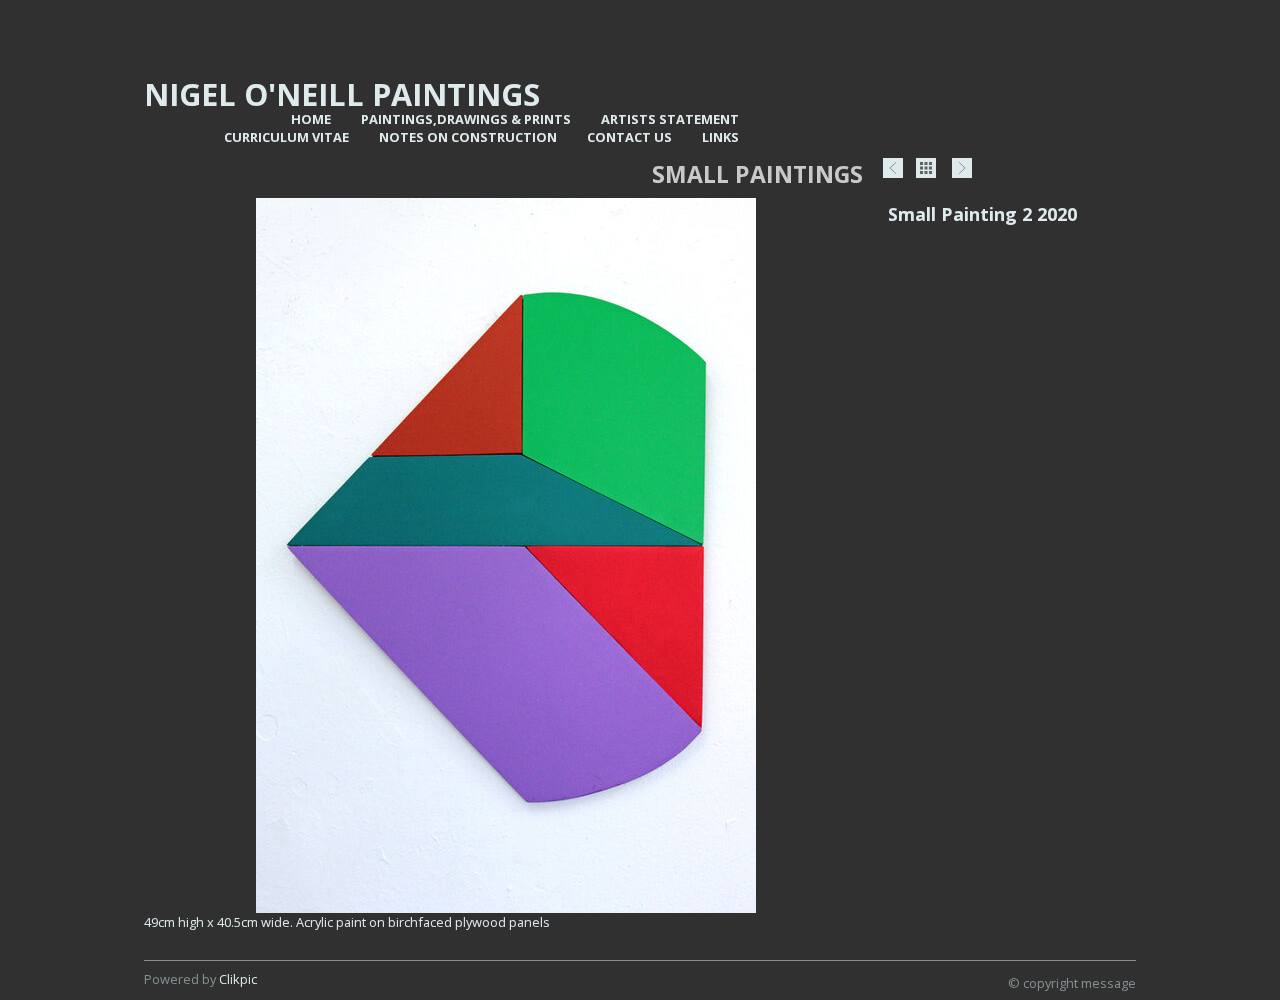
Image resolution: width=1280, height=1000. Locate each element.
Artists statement (670, 119)
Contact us (629, 137)
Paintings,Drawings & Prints (466, 119)
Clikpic (238, 979)
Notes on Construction (468, 137)
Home (311, 119)
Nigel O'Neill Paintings (342, 94)
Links (720, 137)
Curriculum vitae (286, 137)
